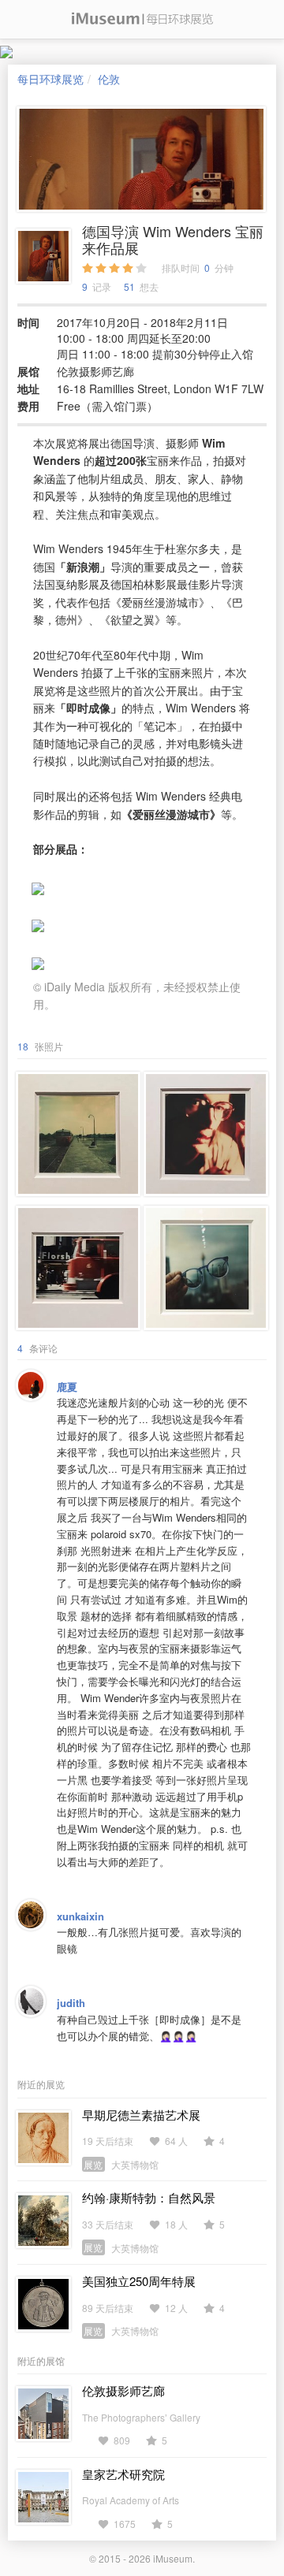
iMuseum (173, 2558)
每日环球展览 (50, 79)
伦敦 (109, 79)
